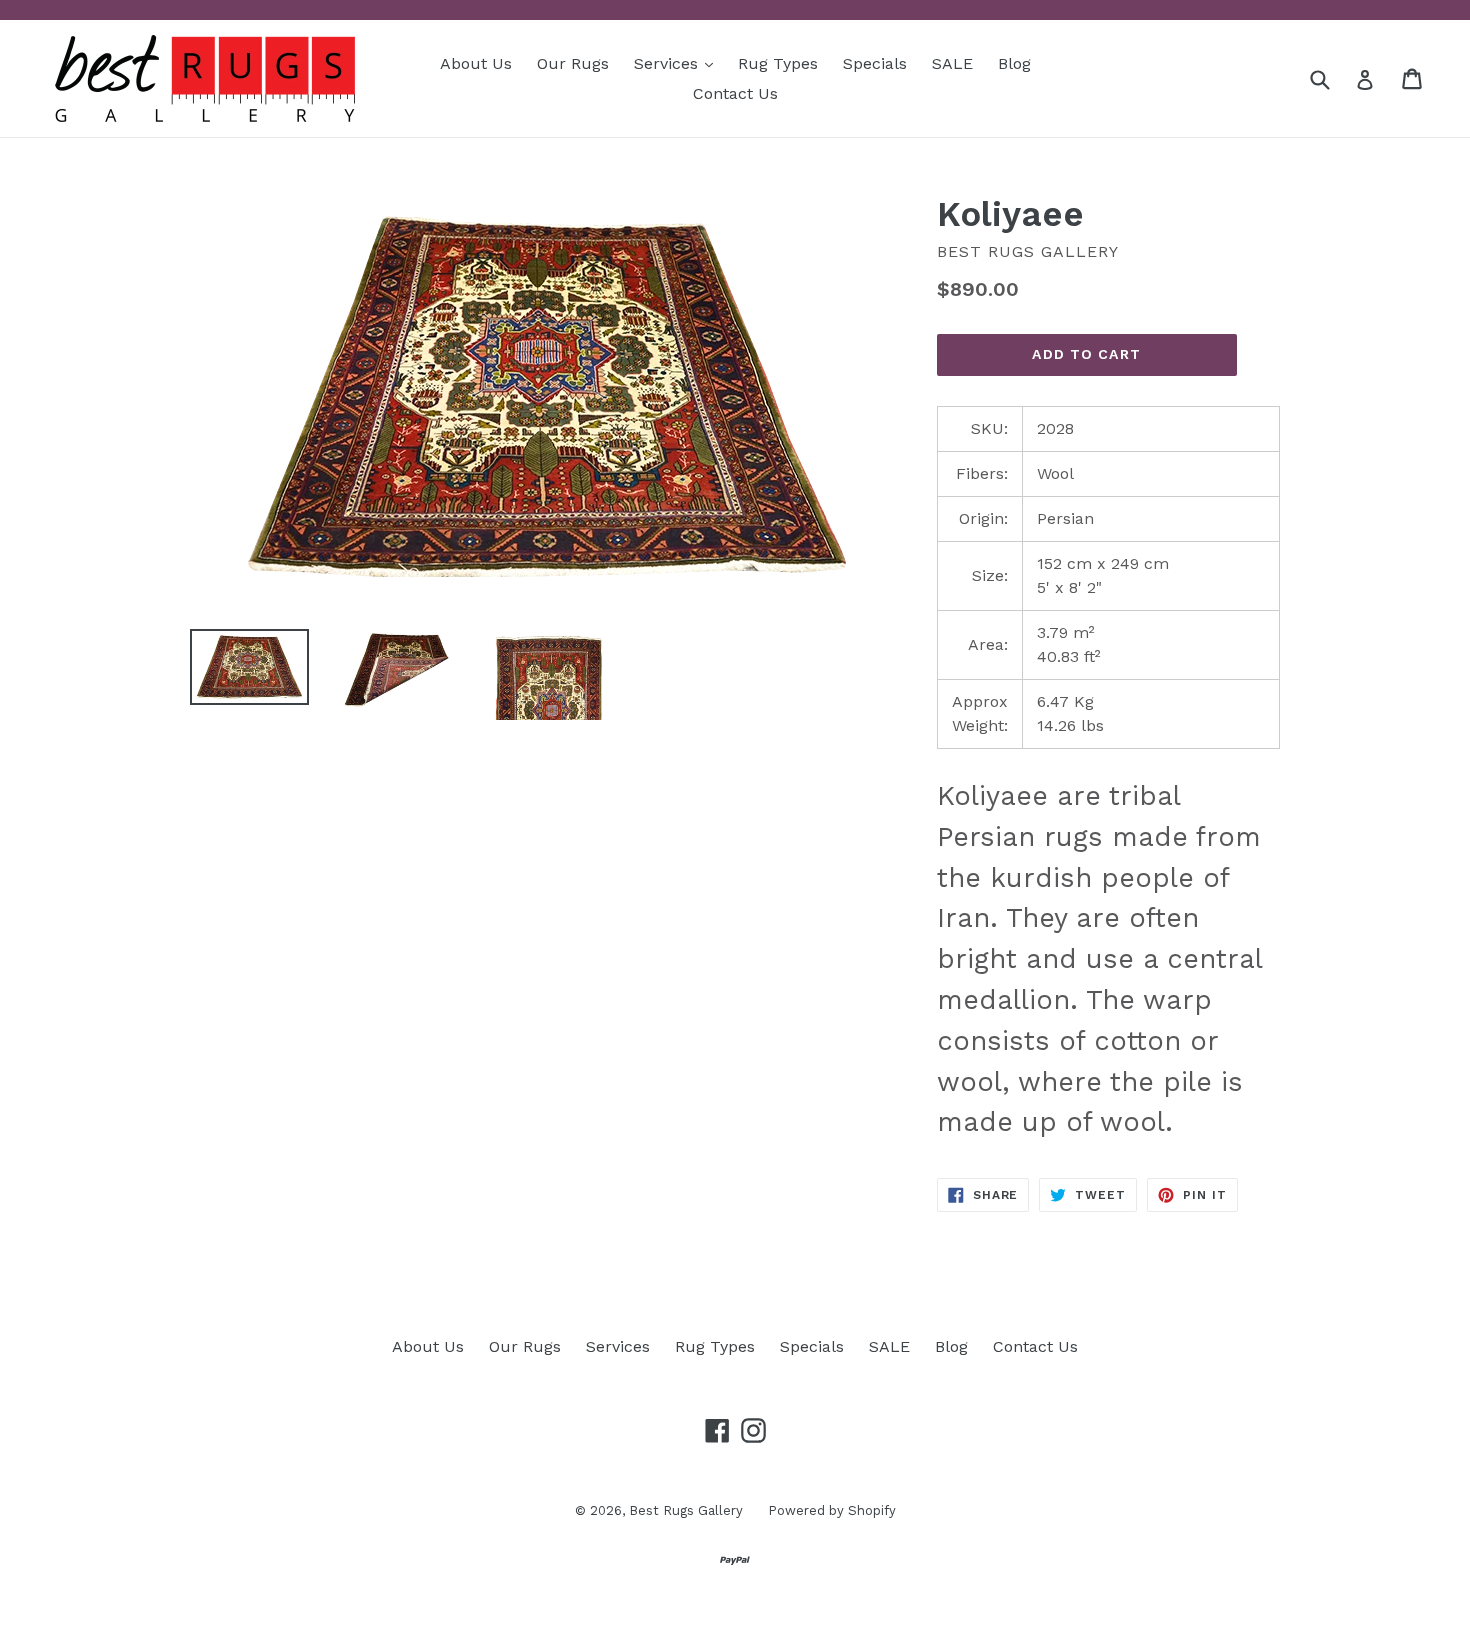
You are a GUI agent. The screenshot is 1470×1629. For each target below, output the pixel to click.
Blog (1014, 63)
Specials (875, 63)
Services (678, 63)
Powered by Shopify (832, 1510)
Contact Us (735, 93)
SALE (952, 63)
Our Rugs (573, 63)
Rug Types (778, 63)
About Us (476, 63)
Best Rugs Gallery (686, 1510)
